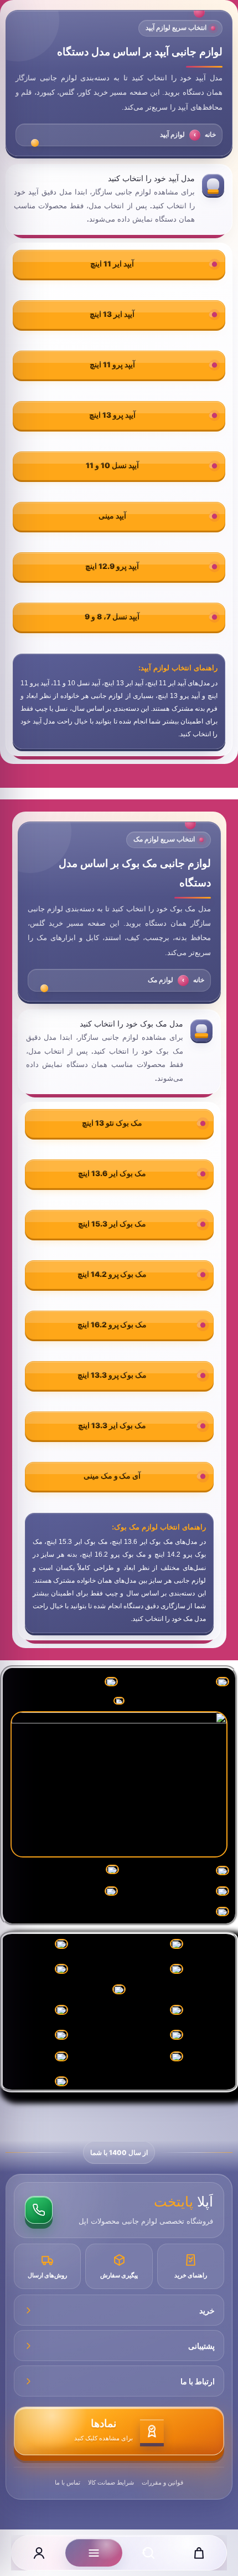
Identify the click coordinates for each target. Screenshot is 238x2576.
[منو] (94, 2553)
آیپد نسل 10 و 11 (112, 465)
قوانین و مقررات (162, 2482)
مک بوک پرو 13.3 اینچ (112, 1375)
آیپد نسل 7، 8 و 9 (112, 617)
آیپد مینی (112, 516)
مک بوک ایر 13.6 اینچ (112, 1173)
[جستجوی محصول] (148, 2553)
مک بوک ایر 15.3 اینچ (112, 1224)
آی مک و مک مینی (112, 1476)
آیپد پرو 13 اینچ (112, 415)
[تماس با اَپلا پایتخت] (39, 2210)
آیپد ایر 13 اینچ (112, 314)
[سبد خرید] (199, 2553)
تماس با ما (68, 2482)
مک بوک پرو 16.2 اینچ (112, 1325)
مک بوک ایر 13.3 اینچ (112, 1425)
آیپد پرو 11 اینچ (112, 365)
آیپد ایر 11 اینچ (112, 264)
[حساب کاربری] (39, 2553)
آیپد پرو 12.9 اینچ (112, 566)
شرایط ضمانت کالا (111, 2482)
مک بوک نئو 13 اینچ (112, 1123)
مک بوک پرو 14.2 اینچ (112, 1274)
